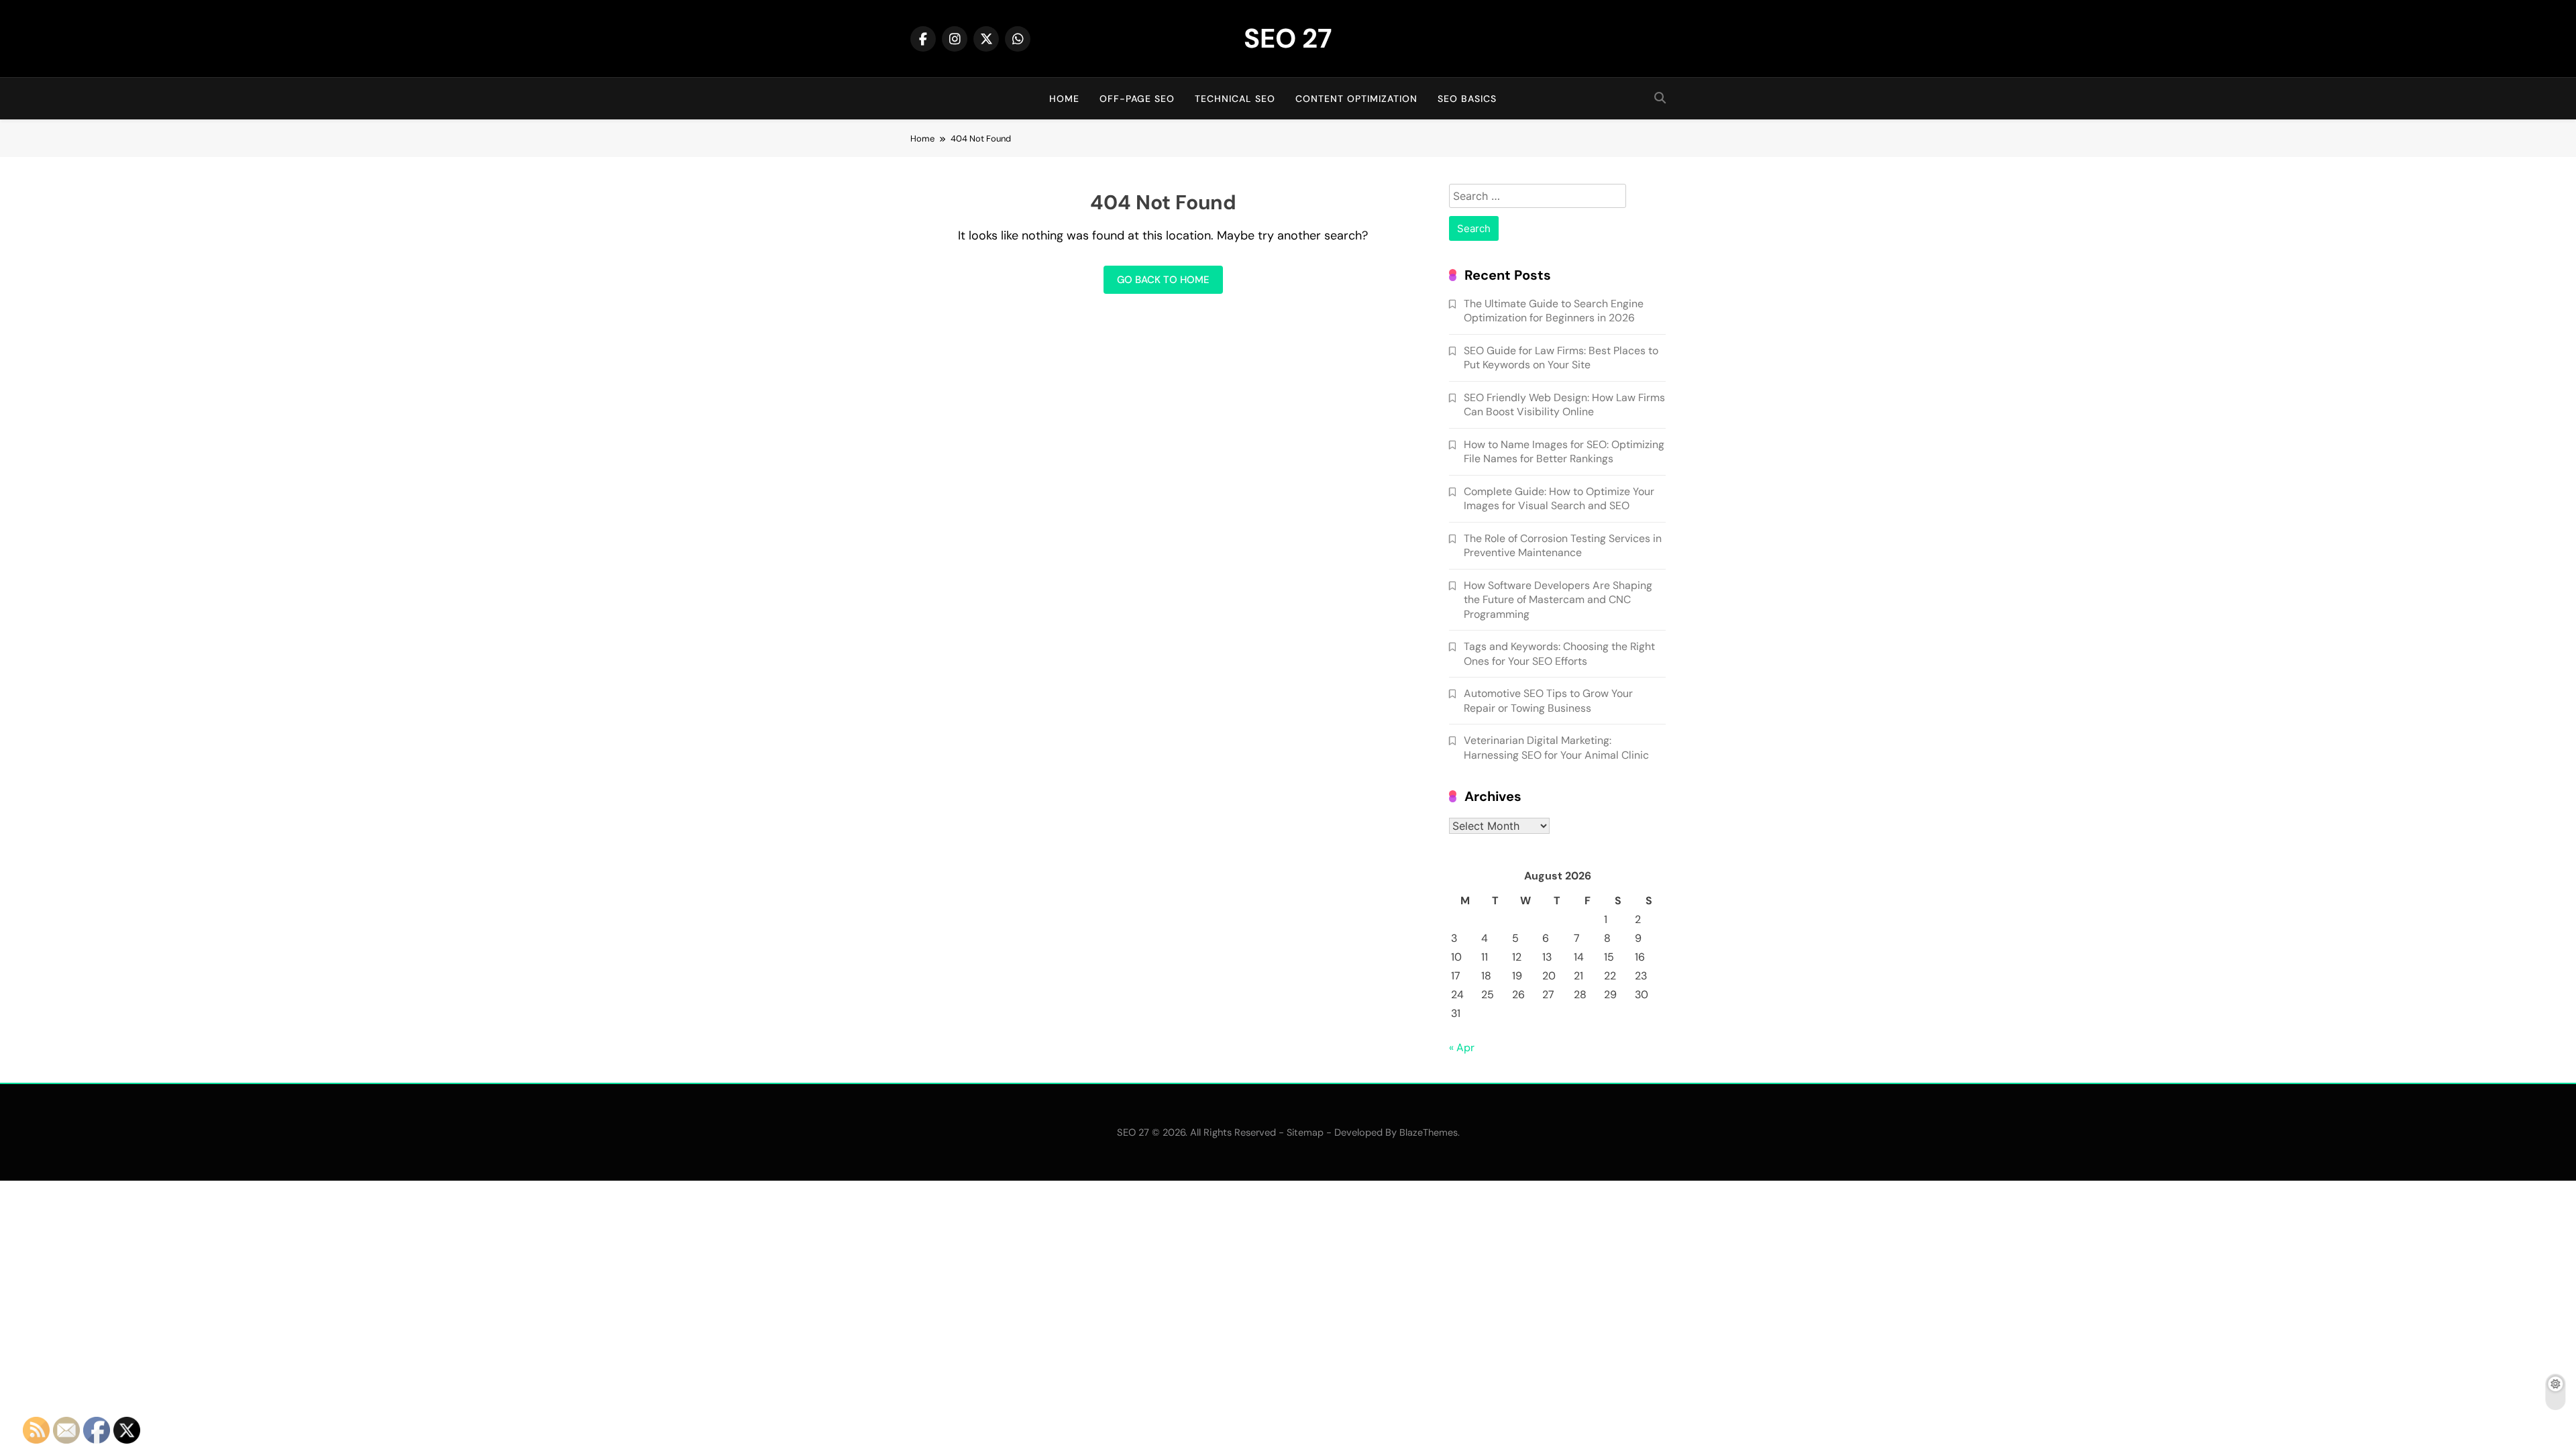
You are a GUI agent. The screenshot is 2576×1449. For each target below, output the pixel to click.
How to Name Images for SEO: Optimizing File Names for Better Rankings (1564, 451)
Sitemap (1305, 1132)
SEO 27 (1288, 38)
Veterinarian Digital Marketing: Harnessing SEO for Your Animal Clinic (1556, 747)
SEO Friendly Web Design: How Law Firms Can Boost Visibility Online (1564, 405)
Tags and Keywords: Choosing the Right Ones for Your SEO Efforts (1559, 653)
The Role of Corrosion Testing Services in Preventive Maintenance (1563, 545)
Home (1064, 99)
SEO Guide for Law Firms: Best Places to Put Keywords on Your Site (1561, 358)
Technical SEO (1235, 99)
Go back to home (1163, 280)
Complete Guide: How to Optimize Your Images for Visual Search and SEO (1559, 498)
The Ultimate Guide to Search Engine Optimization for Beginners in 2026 (1554, 311)
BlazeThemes (1429, 1132)
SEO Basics (1467, 99)
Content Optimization (1356, 99)
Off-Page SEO (1137, 99)
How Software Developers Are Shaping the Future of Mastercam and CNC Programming (1558, 600)
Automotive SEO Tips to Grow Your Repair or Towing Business (1548, 700)
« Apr (1462, 1048)
